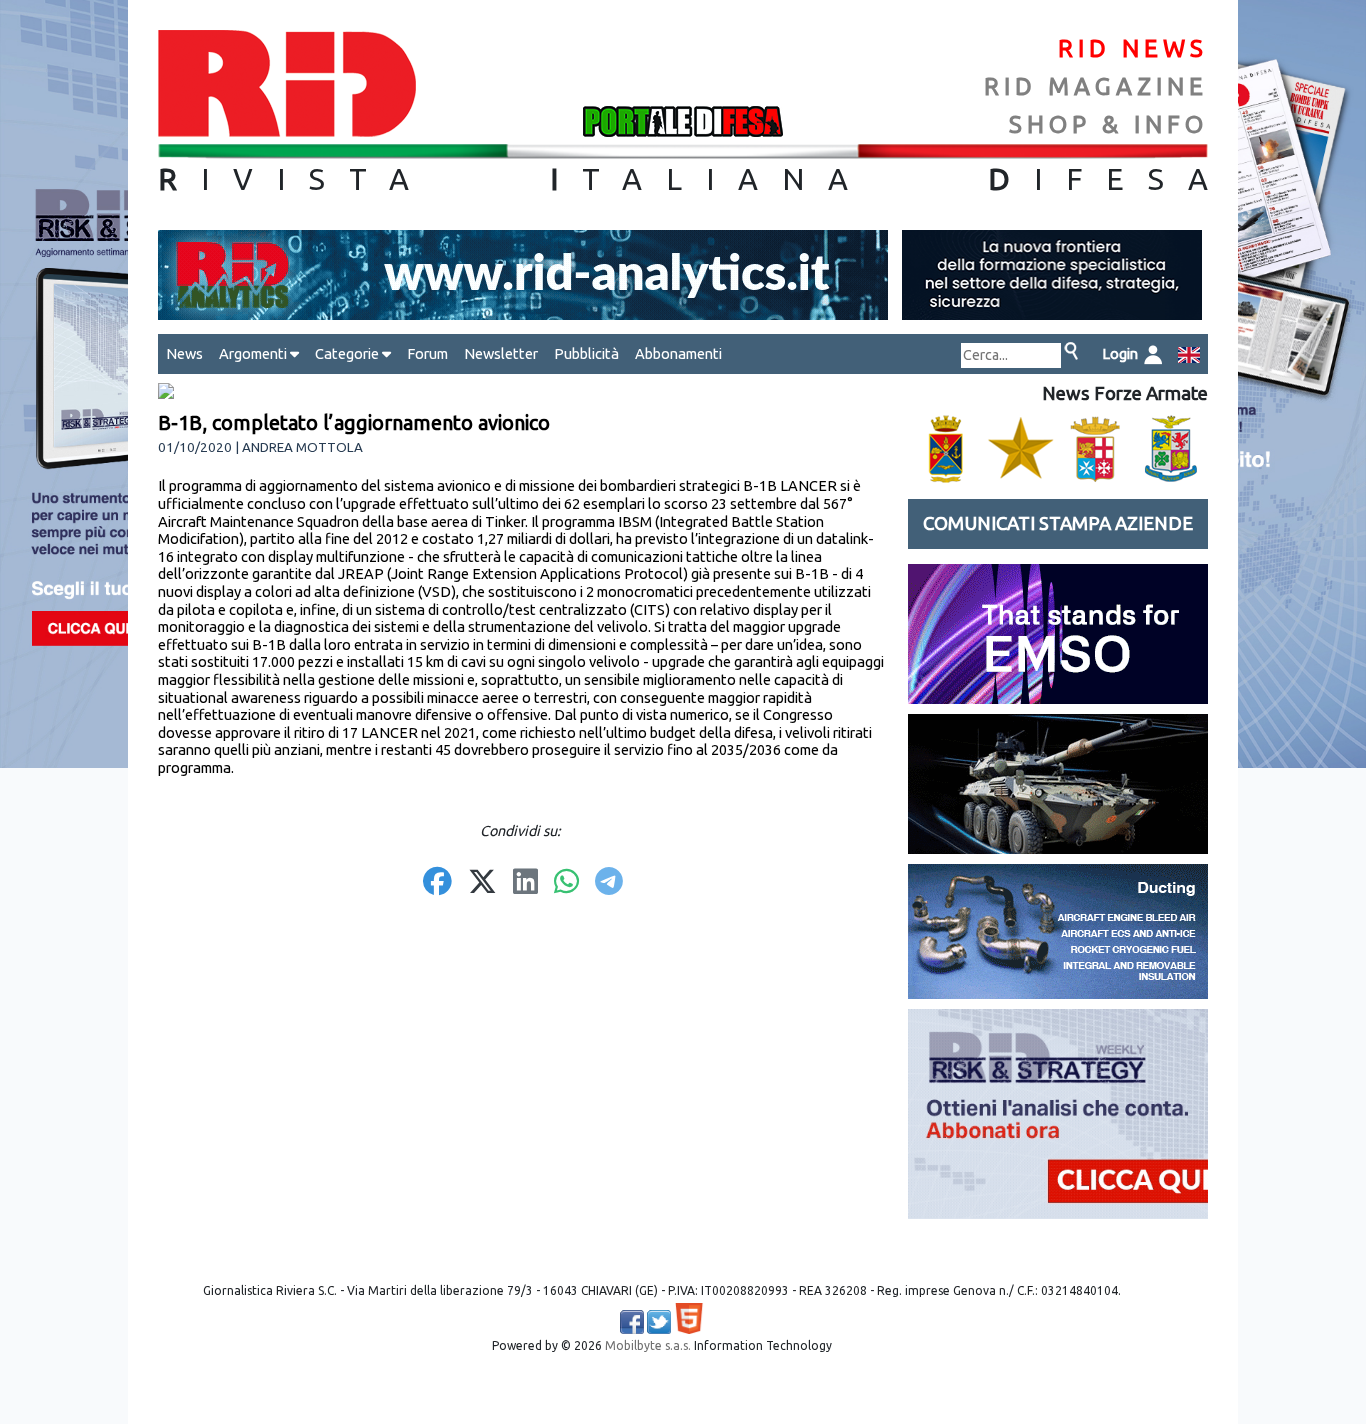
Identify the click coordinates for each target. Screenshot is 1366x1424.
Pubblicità (586, 353)
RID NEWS (1133, 48)
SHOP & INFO (1108, 124)
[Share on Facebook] (437, 883)
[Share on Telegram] (609, 883)
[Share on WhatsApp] (566, 883)
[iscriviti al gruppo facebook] (632, 1322)
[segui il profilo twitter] (659, 1322)
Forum (427, 353)
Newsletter (501, 353)
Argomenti (254, 353)
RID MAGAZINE (1096, 86)
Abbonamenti (678, 353)
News (184, 353)
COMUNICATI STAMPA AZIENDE (1058, 523)
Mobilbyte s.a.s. (648, 1345)
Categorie (348, 353)
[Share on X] (482, 883)
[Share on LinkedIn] (525, 883)
